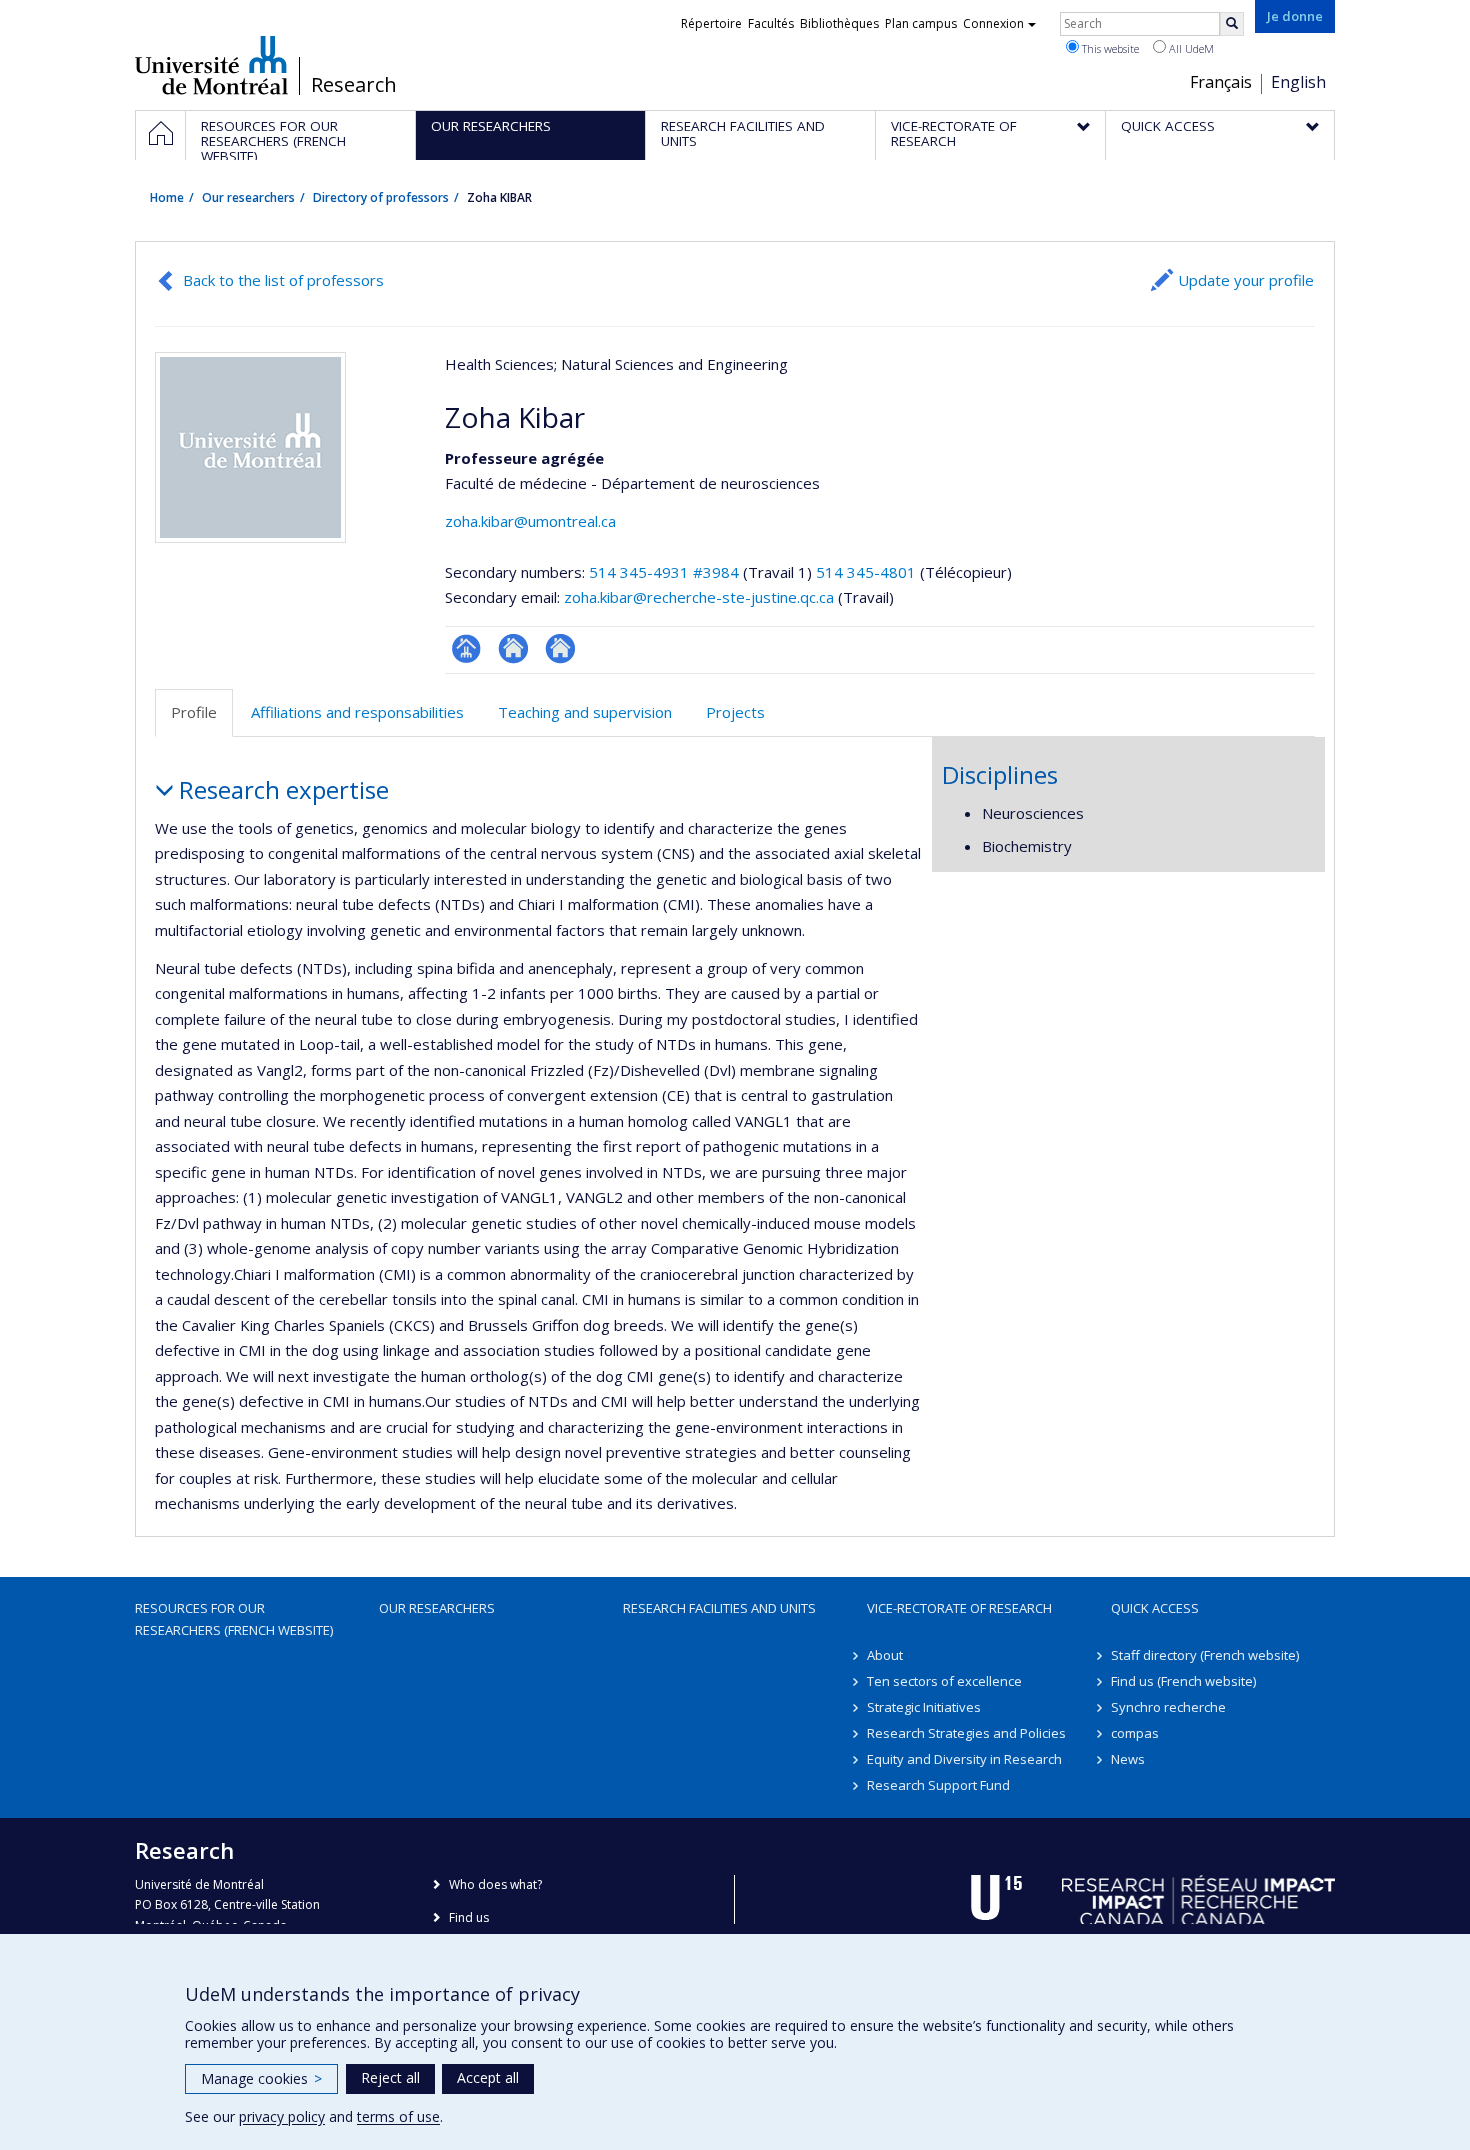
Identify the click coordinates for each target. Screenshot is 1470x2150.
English (1298, 82)
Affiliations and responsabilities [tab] (357, 712)
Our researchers (248, 197)
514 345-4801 (868, 572)
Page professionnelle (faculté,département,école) (466, 648)
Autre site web (560, 648)
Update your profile (1246, 280)
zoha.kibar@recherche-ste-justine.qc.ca (699, 597)
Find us (469, 1917)
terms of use (398, 2116)
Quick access (1155, 1608)
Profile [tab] (194, 712)
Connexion (993, 23)
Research (354, 85)
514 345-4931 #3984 (664, 572)
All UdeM (1190, 48)
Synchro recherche (1168, 1707)
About (885, 1655)
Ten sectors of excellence (944, 1681)
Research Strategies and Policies (966, 1733)
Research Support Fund (938, 1785)
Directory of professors (381, 197)
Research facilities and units (719, 1608)
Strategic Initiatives (924, 1707)
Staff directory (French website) (1205, 1655)
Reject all (390, 2077)
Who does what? (495, 1884)
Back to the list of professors (283, 280)
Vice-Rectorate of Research (959, 1608)
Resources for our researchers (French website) (234, 1619)
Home (167, 197)
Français (1221, 82)
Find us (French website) (1183, 1681)
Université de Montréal (211, 65)
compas (1135, 1733)
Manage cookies (261, 2078)
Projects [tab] (735, 712)
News (1128, 1759)
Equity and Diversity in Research (964, 1759)
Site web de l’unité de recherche (513, 648)
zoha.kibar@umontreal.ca (530, 521)
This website (1109, 48)
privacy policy (282, 2116)
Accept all (488, 2077)
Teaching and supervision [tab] (585, 712)
